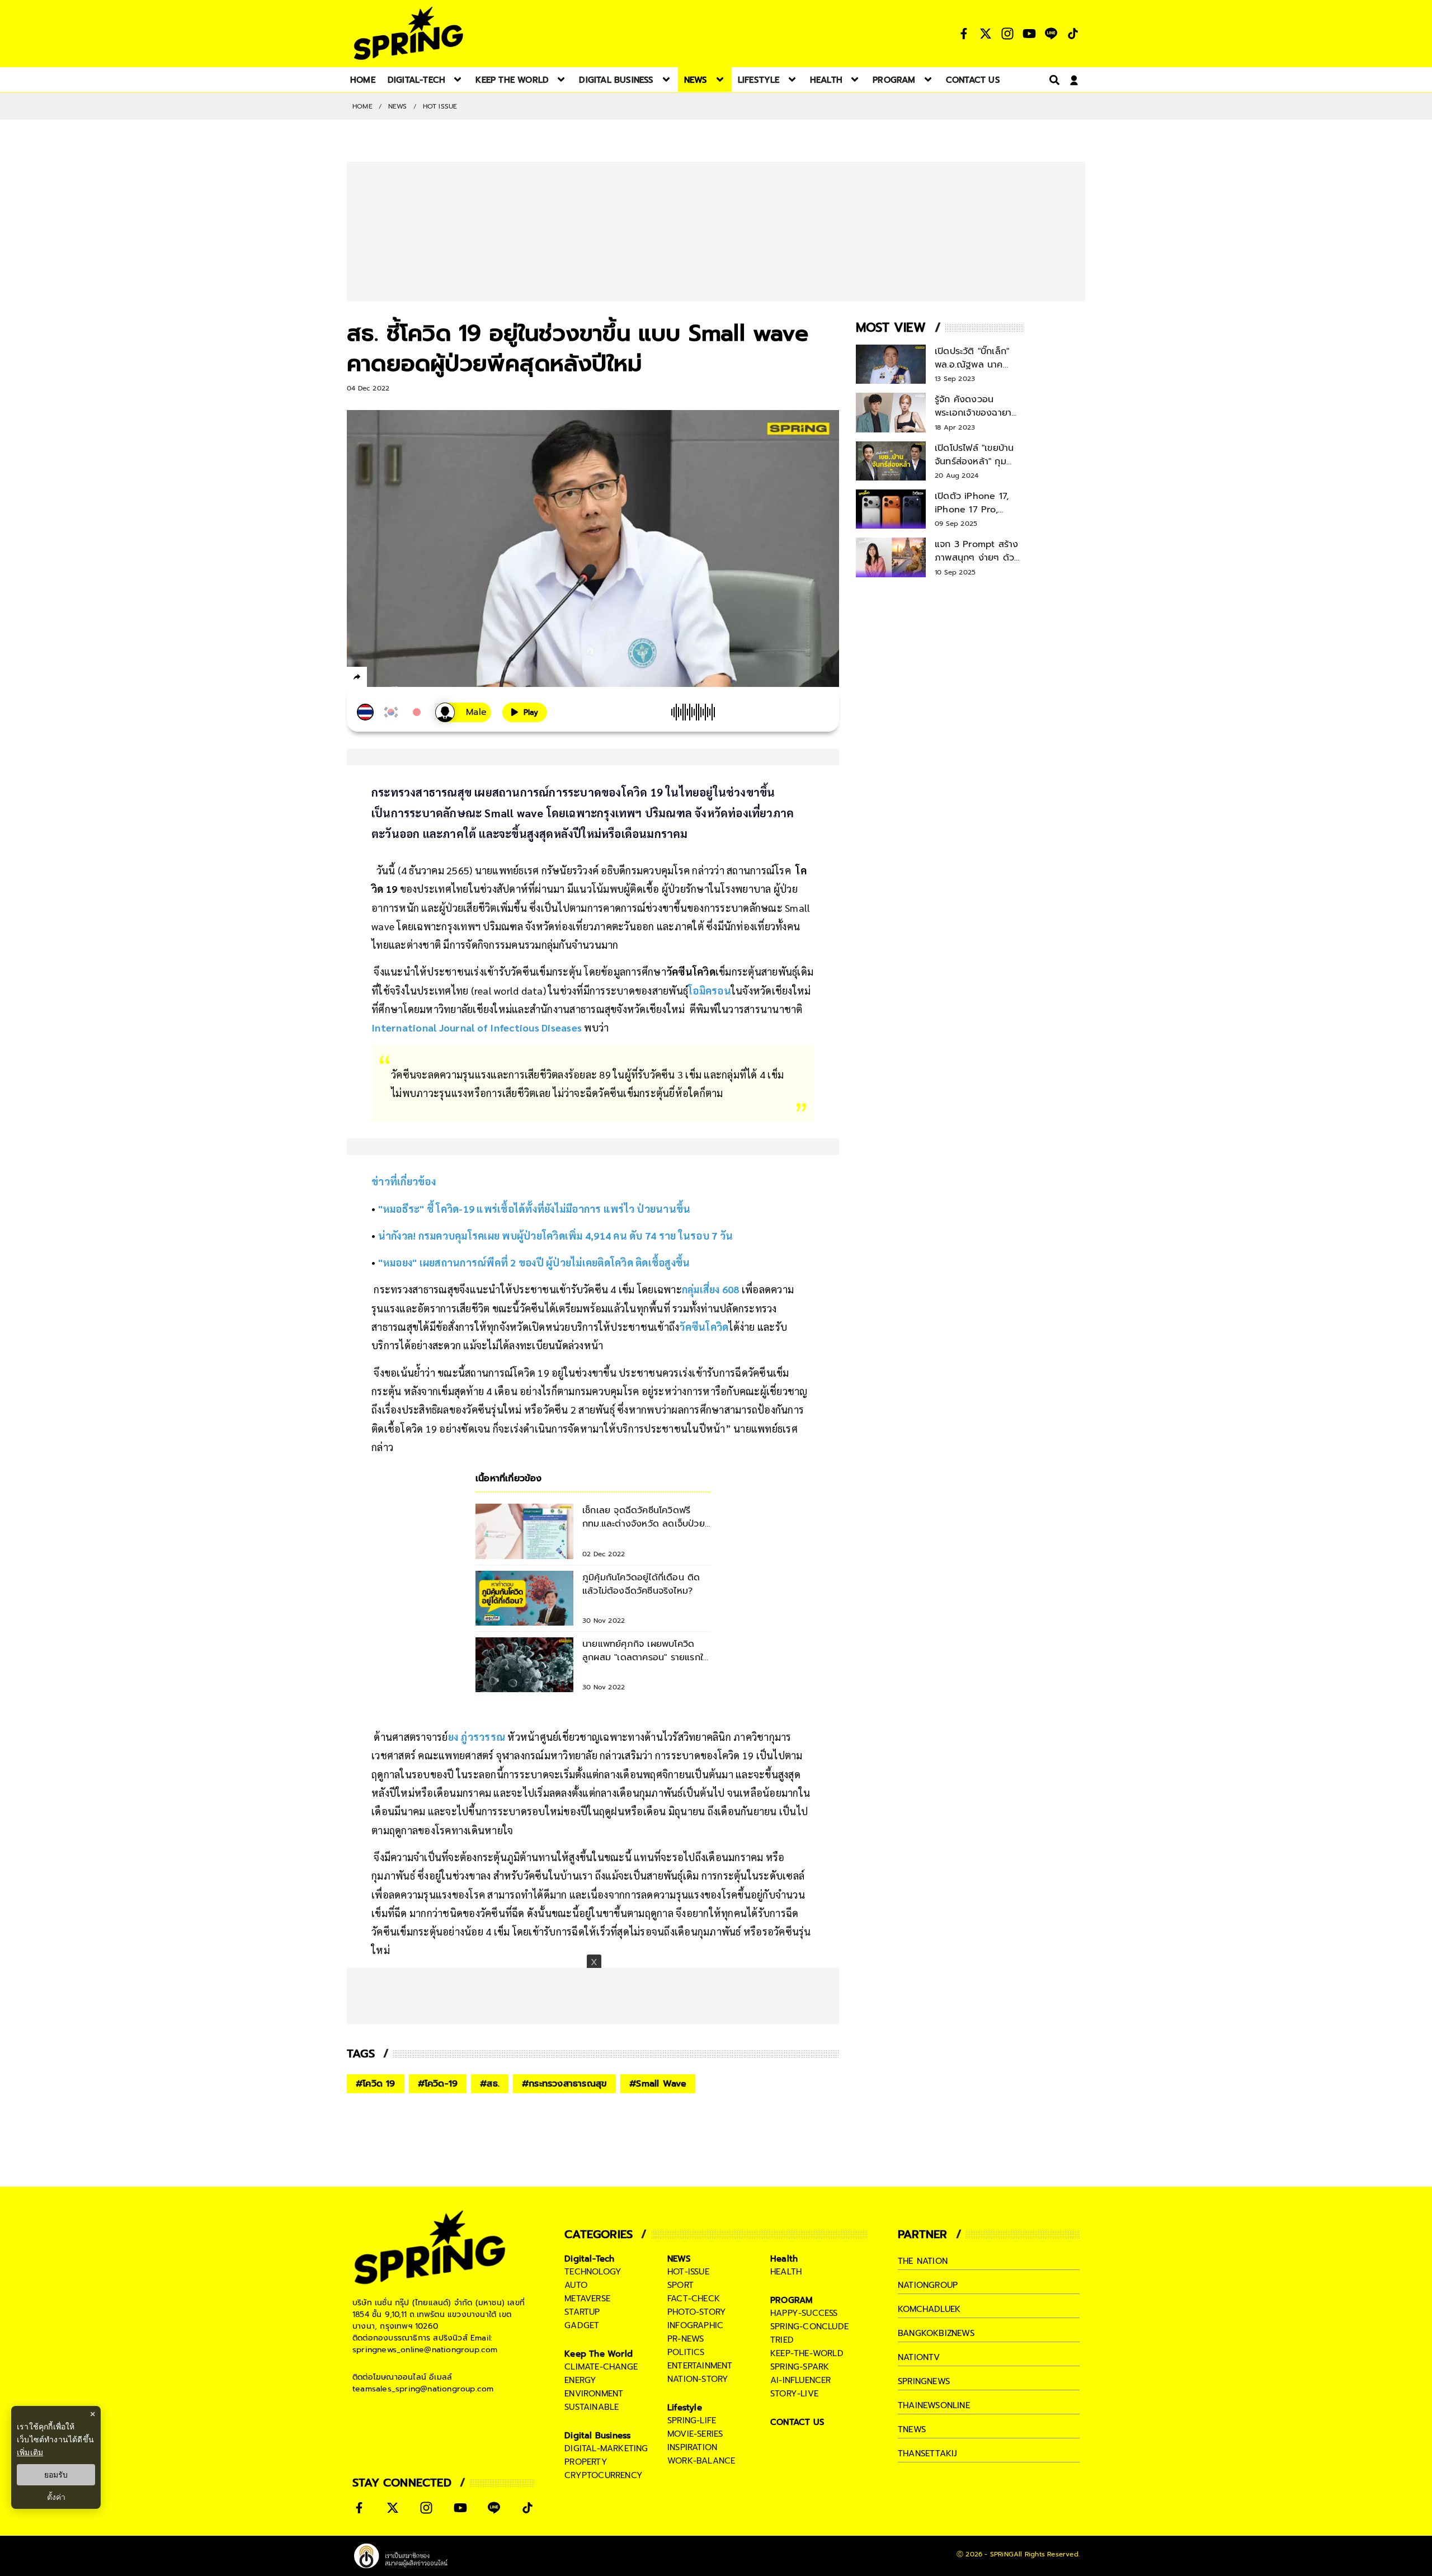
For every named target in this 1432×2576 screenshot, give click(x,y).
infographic (695, 2325)
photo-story (697, 2312)
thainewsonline (934, 2405)
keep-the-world (807, 2353)
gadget (582, 2325)
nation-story (698, 2379)
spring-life (692, 2420)
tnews (912, 2429)
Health (784, 2259)
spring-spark (800, 2367)
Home (362, 106)
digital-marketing (606, 2448)
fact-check (694, 2299)
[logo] (408, 33)
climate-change (601, 2367)
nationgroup (928, 2285)
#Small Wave (658, 2084)
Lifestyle (685, 2408)
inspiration (692, 2447)
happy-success (804, 2313)
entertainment (700, 2366)
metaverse (587, 2299)
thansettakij (927, 2453)
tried (782, 2340)
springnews (924, 2381)
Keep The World (599, 2354)
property (586, 2462)
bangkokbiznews (936, 2333)
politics (686, 2352)
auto (576, 2285)
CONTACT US (797, 2422)
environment (594, 2394)
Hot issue (440, 106)
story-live (794, 2394)
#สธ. (490, 2084)
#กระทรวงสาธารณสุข (564, 2084)
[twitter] (397, 677)
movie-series (695, 2434)
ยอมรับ (56, 2475)
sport (680, 2285)
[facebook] (378, 679)
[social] (964, 34)
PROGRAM (792, 2300)
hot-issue (688, 2272)
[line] (417, 679)
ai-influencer (801, 2380)
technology (593, 2272)
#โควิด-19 (438, 2084)
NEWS (398, 106)
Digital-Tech (589, 2259)
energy (580, 2380)
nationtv (919, 2357)
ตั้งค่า (56, 2497)
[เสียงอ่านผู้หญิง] (463, 712)
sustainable (592, 2407)
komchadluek (929, 2309)
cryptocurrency (604, 2475)
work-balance (701, 2461)
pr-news (686, 2339)
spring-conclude (809, 2327)
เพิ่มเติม (30, 2452)
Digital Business (597, 2436)
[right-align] (1052, 80)
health (786, 2272)
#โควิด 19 (376, 2084)
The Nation (923, 2261)
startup (582, 2312)
